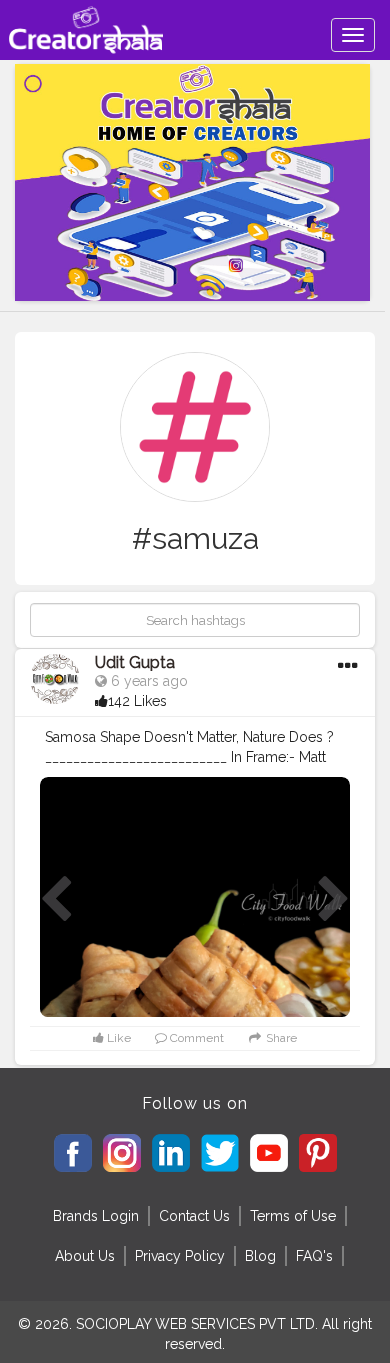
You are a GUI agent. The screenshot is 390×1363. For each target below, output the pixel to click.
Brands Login (96, 1216)
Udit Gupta (135, 662)
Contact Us (194, 1216)
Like (117, 1038)
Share (280, 1038)
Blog (260, 1256)
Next (334, 900)
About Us (85, 1256)
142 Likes (137, 701)
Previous (56, 900)
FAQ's (314, 1256)
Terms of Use (293, 1216)
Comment (195, 1038)
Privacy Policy (180, 1256)
